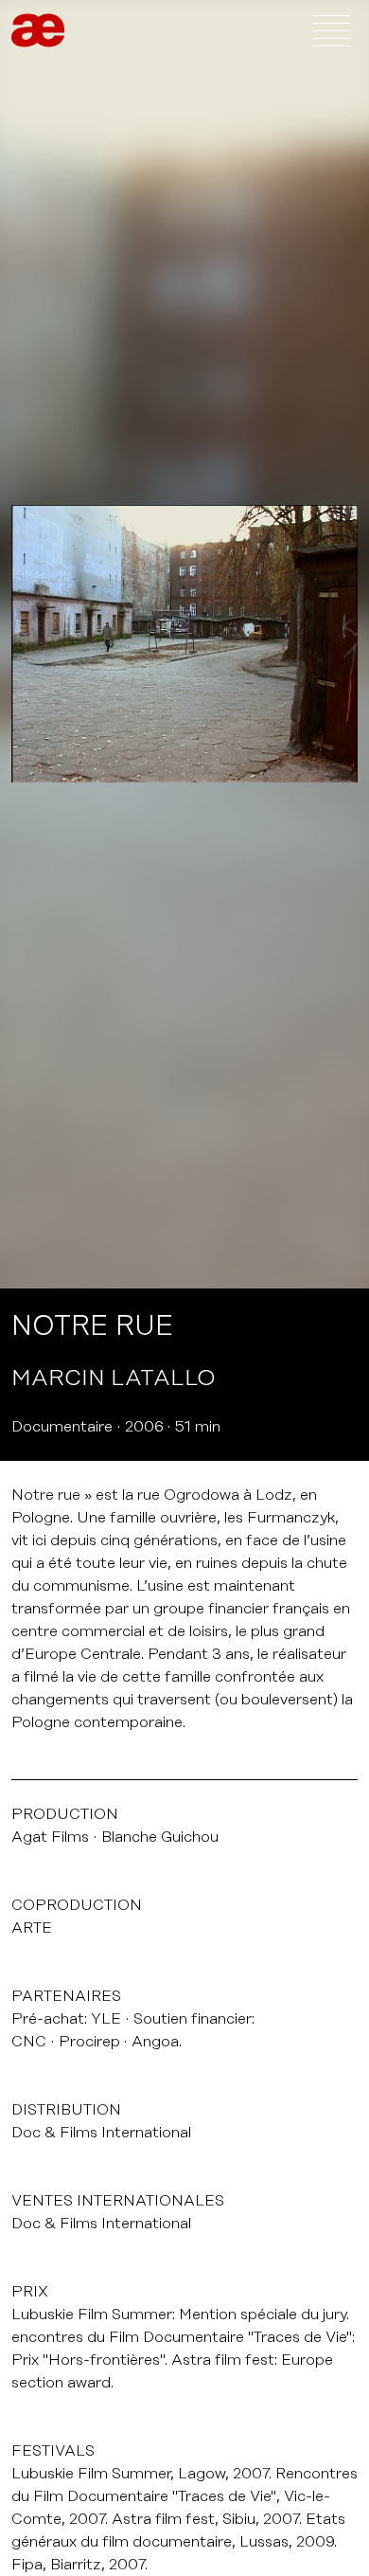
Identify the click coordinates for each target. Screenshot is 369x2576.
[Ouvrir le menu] (331, 30)
